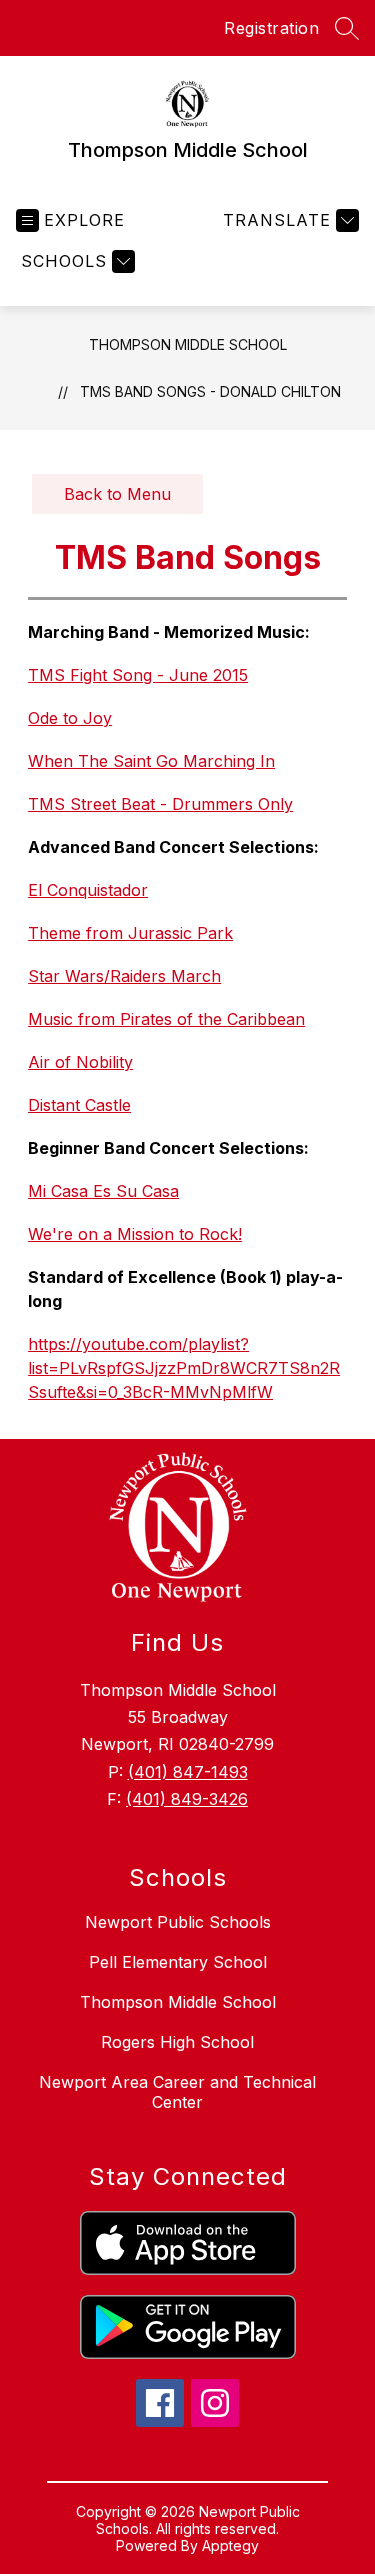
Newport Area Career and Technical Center (177, 2092)
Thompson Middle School (188, 344)
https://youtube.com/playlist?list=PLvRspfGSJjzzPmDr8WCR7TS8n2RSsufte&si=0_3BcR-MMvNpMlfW (184, 1368)
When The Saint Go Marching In (151, 761)
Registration (271, 28)
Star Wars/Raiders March (124, 976)
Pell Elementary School (178, 1962)
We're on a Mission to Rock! (135, 1234)
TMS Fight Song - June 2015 (138, 675)
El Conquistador (88, 890)
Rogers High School (177, 2042)
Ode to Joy (70, 718)
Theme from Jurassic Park (130, 933)
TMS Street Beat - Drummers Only (160, 804)
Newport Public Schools (178, 1922)
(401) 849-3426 (187, 1799)
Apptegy (230, 2545)
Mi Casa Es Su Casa (103, 1191)
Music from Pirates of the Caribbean (166, 1019)
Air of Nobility (80, 1062)
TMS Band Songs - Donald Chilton (210, 391)
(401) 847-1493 (188, 1772)
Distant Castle (79, 1105)
